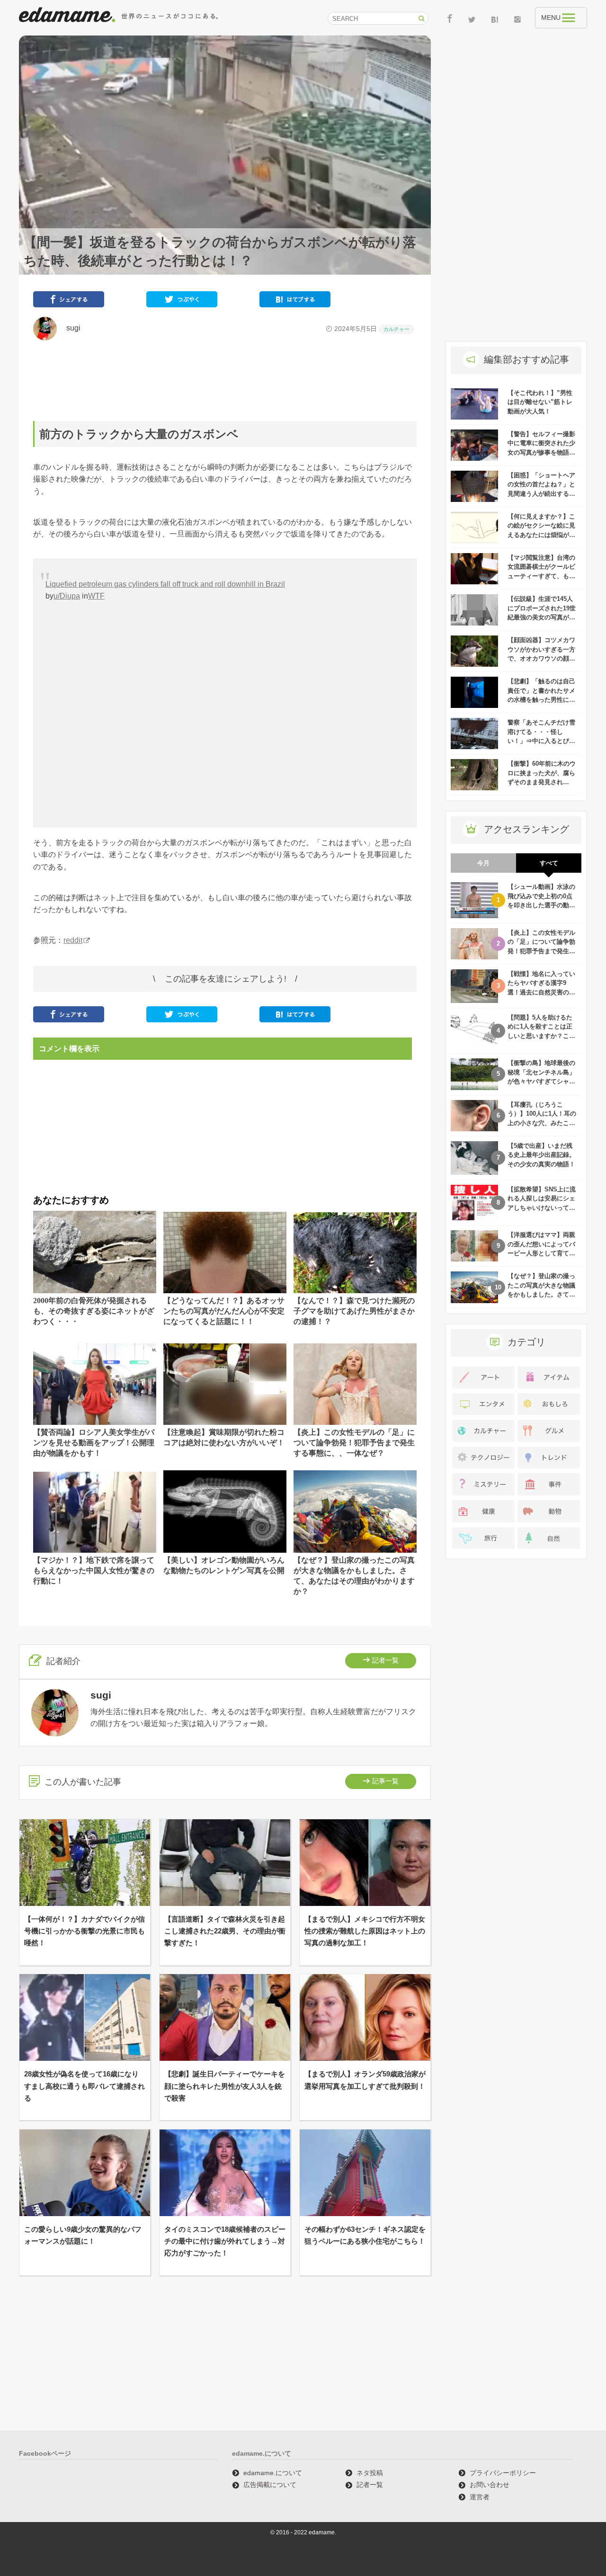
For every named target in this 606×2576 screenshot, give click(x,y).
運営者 (480, 2497)
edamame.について (273, 2473)
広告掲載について (270, 2485)
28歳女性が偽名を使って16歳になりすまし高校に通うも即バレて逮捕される (85, 2086)
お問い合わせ (490, 2485)
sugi (70, 328)
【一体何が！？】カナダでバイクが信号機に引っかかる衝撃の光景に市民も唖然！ (85, 1931)
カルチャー (397, 329)
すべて (549, 863)
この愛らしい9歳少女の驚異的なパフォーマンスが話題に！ (83, 2235)
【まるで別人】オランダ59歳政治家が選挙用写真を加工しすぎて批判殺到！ (365, 2080)
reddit (73, 940)
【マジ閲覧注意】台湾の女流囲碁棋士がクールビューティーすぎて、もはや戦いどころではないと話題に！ (541, 576)
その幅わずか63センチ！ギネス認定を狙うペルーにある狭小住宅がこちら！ (365, 2235)
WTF (96, 596)
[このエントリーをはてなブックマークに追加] (295, 301)
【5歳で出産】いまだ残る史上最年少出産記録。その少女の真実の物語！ (541, 1155)
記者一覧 (385, 1660)
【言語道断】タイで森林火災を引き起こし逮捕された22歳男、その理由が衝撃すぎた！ (225, 1931)
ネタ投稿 (370, 2473)
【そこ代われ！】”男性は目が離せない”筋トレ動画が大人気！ (540, 402)
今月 (483, 863)
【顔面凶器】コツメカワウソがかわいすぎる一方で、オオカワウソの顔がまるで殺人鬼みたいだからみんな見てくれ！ (541, 658)
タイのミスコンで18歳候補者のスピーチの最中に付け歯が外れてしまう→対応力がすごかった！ (225, 2241)
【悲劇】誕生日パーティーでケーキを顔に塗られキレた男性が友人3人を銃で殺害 (225, 2086)
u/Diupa (67, 596)
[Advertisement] (225, 381)
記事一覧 (385, 1781)
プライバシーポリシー (503, 2473)
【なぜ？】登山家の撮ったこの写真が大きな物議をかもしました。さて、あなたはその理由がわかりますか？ (541, 1294)
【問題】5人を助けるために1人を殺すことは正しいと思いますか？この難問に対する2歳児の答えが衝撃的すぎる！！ (541, 1036)
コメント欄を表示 (69, 1049)
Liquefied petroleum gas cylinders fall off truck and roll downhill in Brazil (165, 584)
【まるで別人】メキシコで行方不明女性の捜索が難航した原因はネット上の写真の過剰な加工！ (365, 1931)
